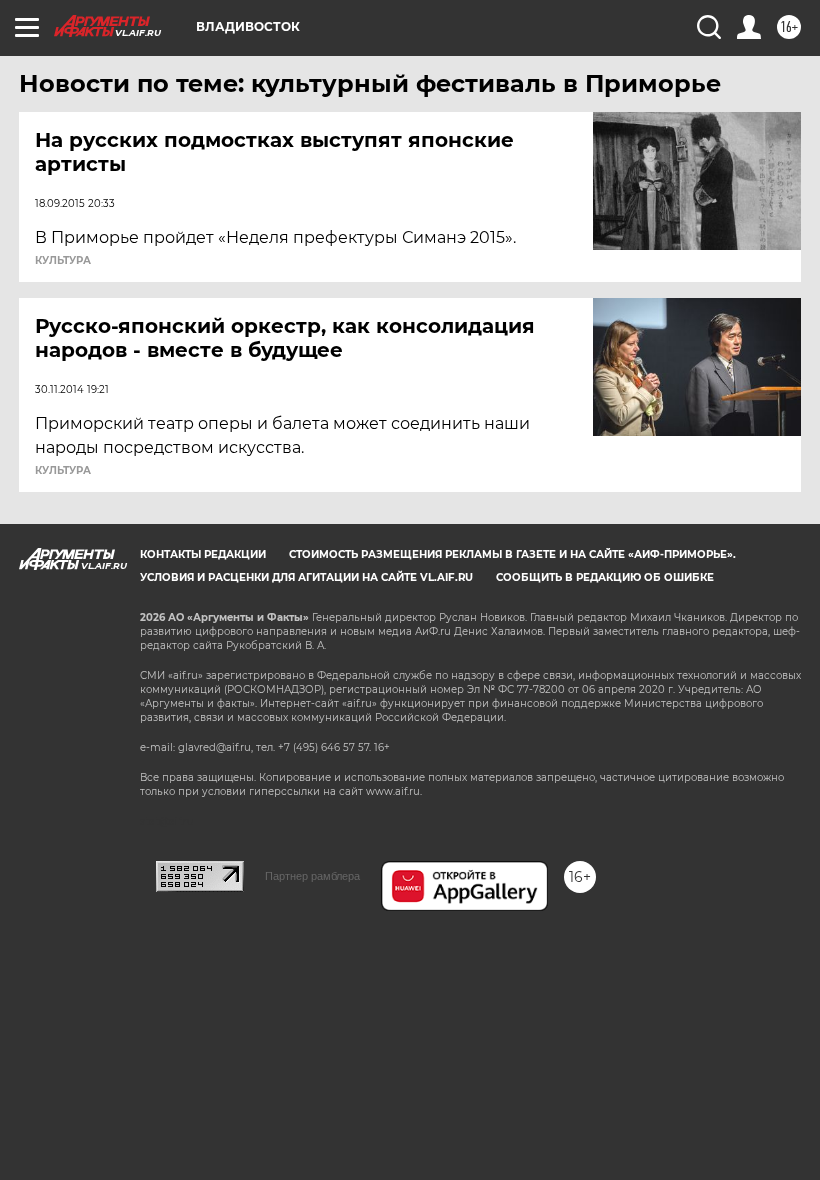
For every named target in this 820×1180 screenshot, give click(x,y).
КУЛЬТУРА (63, 261)
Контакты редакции (203, 554)
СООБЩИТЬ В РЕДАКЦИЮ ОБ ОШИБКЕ (605, 577)
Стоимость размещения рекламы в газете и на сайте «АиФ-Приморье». (512, 554)
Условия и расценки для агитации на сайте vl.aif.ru (306, 577)
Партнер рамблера (312, 876)
